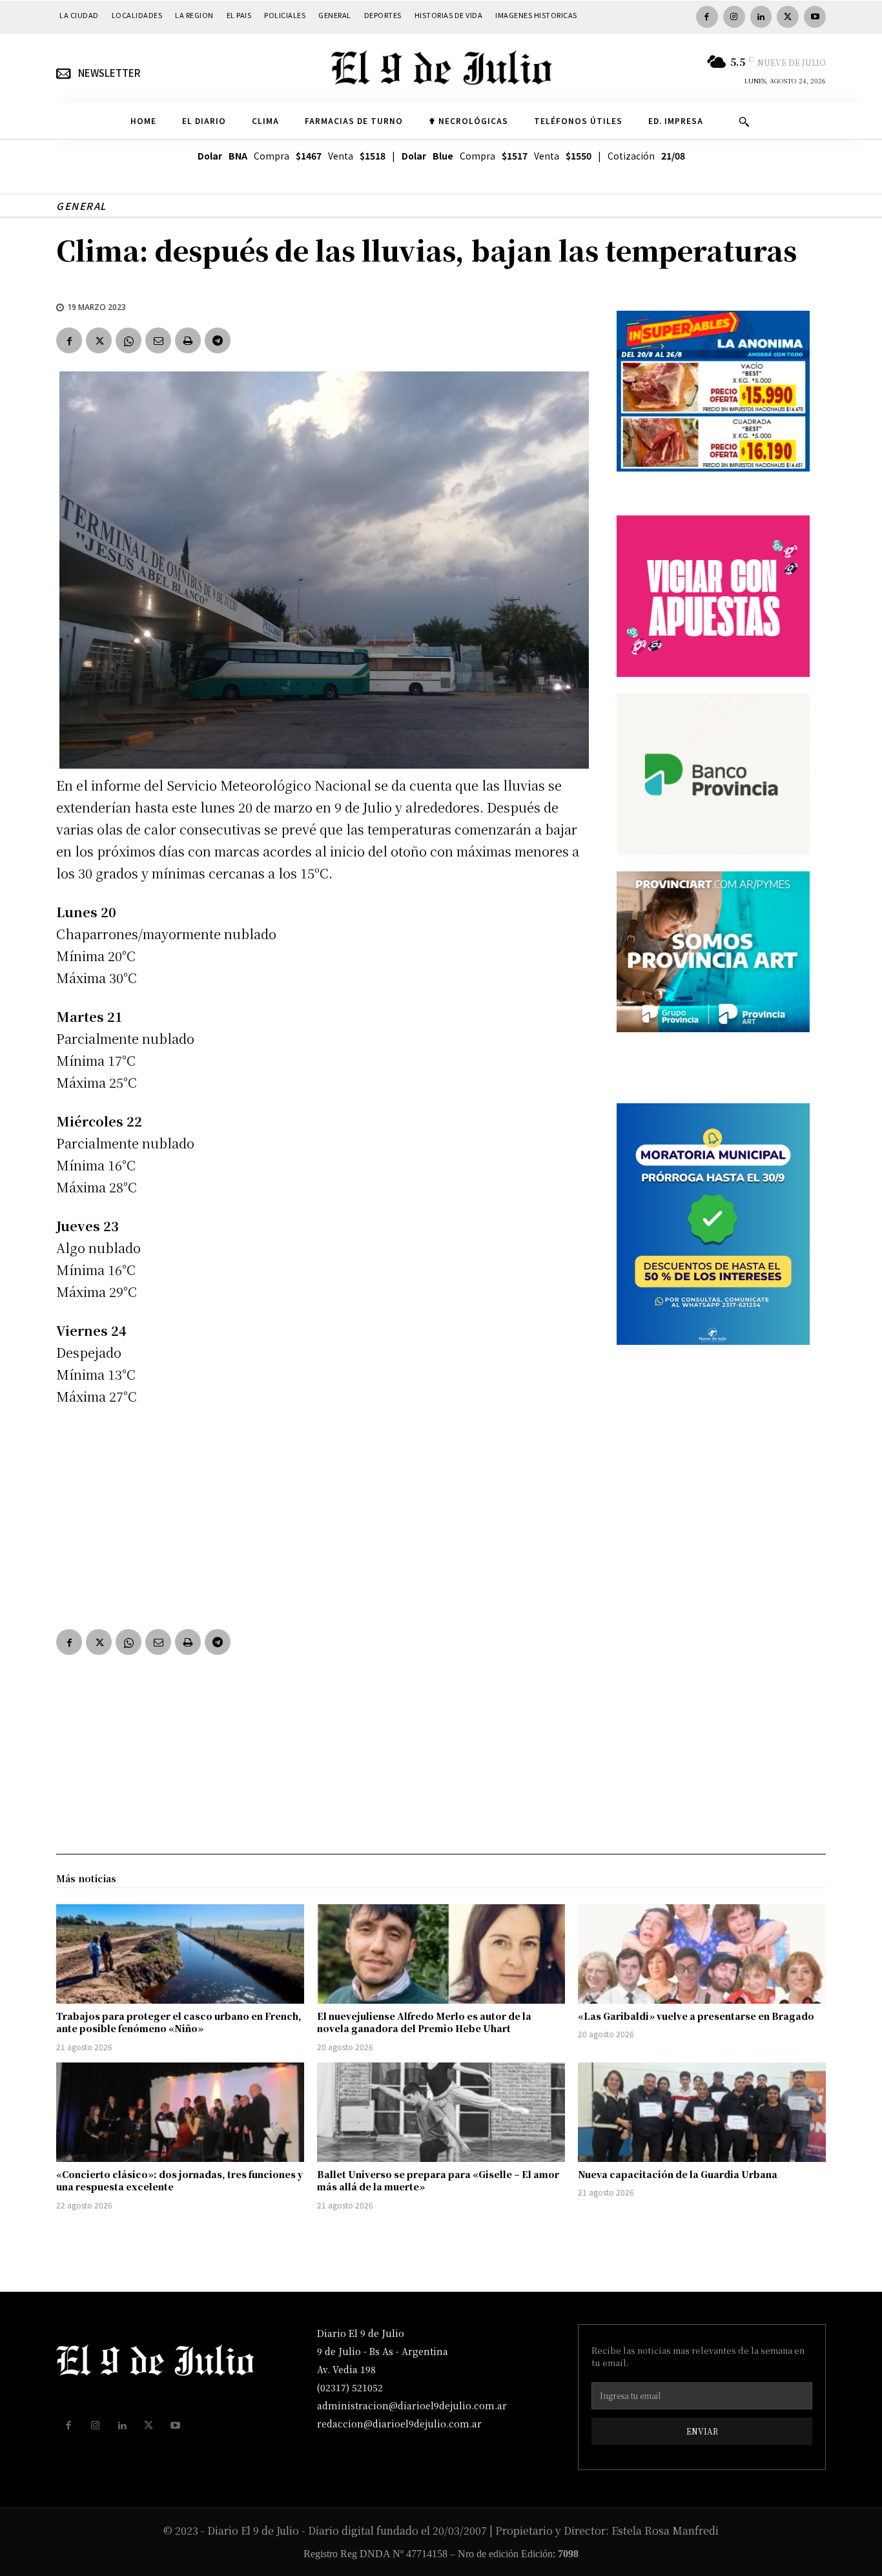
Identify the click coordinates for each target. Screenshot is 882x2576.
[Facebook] (707, 17)
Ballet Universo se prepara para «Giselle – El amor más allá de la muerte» (438, 2181)
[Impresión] (188, 340)
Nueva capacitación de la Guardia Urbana (678, 2174)
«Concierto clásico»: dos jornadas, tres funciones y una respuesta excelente (179, 2181)
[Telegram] (218, 340)
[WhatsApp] (128, 340)
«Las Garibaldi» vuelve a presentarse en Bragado (696, 2016)
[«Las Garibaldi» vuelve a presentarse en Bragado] (702, 1954)
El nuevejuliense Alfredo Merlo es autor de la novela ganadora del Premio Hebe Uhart (424, 2022)
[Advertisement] (321, 1515)
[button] (744, 121)
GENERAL (81, 206)
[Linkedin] (761, 17)
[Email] (158, 340)
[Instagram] (734, 17)
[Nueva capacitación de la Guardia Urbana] (702, 2112)
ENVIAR (702, 2431)
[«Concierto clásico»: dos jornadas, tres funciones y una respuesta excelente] (180, 2112)
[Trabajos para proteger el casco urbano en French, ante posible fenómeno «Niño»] (180, 1954)
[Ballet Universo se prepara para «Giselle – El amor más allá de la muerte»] (441, 2112)
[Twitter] (788, 17)
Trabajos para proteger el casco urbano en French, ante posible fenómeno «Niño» (179, 2022)
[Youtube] (815, 17)
